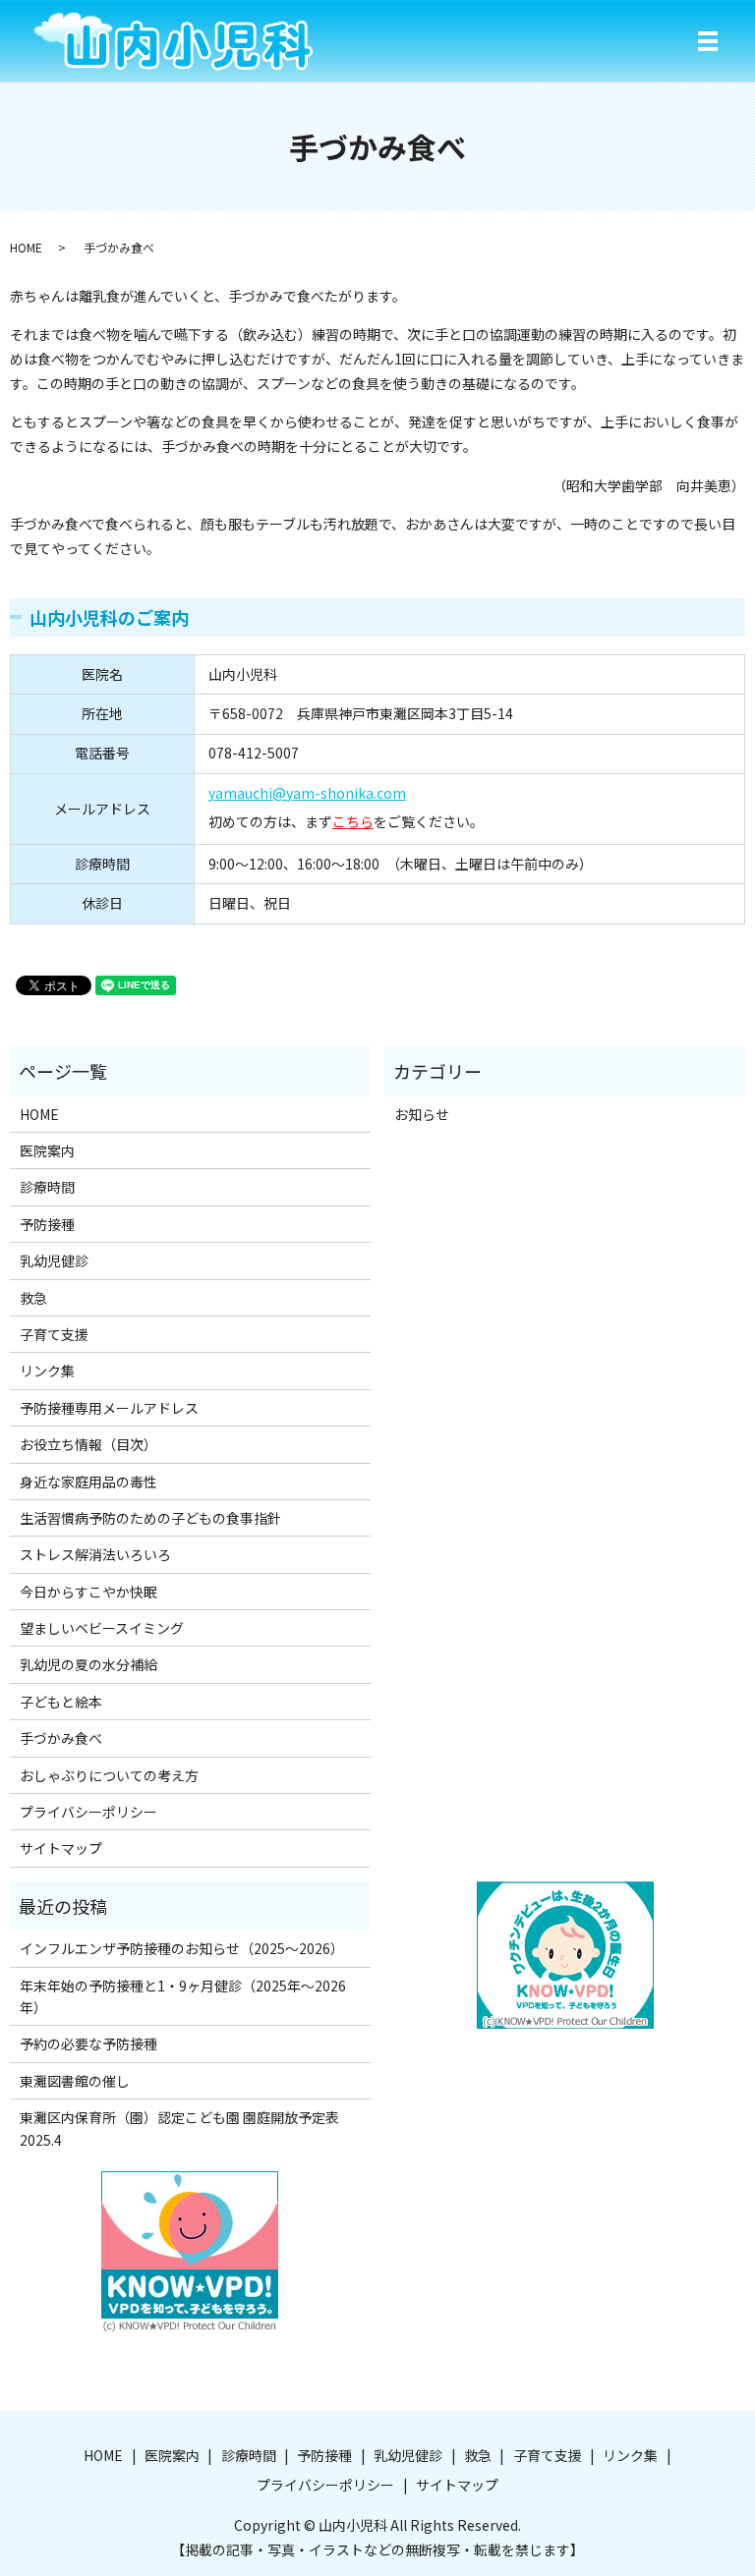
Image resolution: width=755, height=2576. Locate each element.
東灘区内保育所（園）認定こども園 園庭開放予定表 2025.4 (186, 2128)
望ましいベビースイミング (102, 1628)
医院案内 (47, 1150)
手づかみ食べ (61, 1738)
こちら (353, 821)
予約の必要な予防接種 (88, 2044)
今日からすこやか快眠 (88, 1592)
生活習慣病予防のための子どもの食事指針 (150, 1518)
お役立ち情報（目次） (88, 1444)
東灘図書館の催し (75, 2081)
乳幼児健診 (54, 1260)
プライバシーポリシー (88, 1812)
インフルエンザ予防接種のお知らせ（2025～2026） (182, 1948)
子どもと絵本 (61, 1702)
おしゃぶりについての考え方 (109, 1775)
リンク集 (47, 1371)
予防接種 (47, 1224)
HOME (26, 247)
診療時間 (47, 1187)
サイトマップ (61, 1848)
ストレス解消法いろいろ (95, 1554)
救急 (33, 1298)
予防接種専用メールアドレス (109, 1408)
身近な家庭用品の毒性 (88, 1482)
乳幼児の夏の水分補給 (88, 1664)
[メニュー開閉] (708, 41)
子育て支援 (54, 1334)
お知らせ (422, 1114)
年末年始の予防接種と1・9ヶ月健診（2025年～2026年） (183, 1996)
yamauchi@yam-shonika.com (307, 793)
